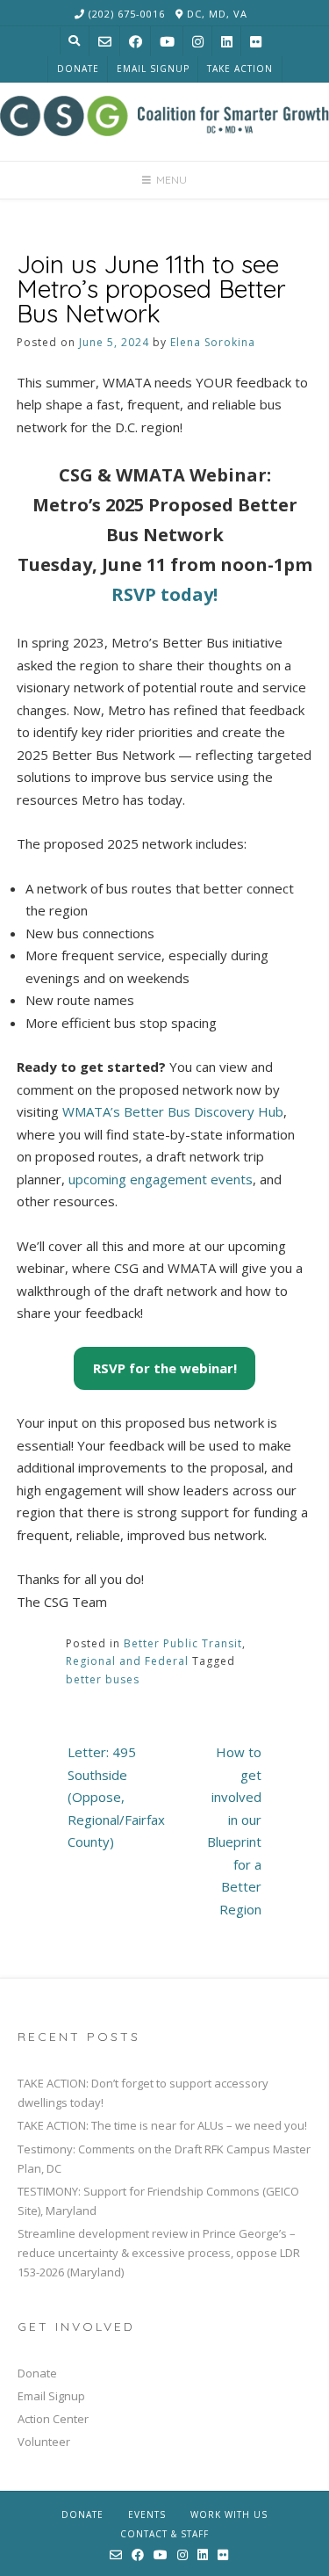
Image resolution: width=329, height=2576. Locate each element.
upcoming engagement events (161, 1179)
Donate (78, 69)
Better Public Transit (183, 1643)
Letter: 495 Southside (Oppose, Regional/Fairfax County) (116, 1797)
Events (147, 2514)
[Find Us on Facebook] (136, 42)
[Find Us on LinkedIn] (227, 42)
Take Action (240, 69)
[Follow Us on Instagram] (198, 42)
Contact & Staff (164, 2534)
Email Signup (153, 69)
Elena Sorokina (213, 342)
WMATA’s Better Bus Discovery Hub (173, 1111)
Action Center (53, 2419)
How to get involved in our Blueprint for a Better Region (234, 1831)
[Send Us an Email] (105, 42)
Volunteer (44, 2442)
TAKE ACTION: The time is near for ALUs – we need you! (162, 2125)
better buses (103, 1679)
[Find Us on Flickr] (256, 42)
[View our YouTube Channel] (167, 42)
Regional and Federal (127, 1661)
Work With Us (229, 2514)
